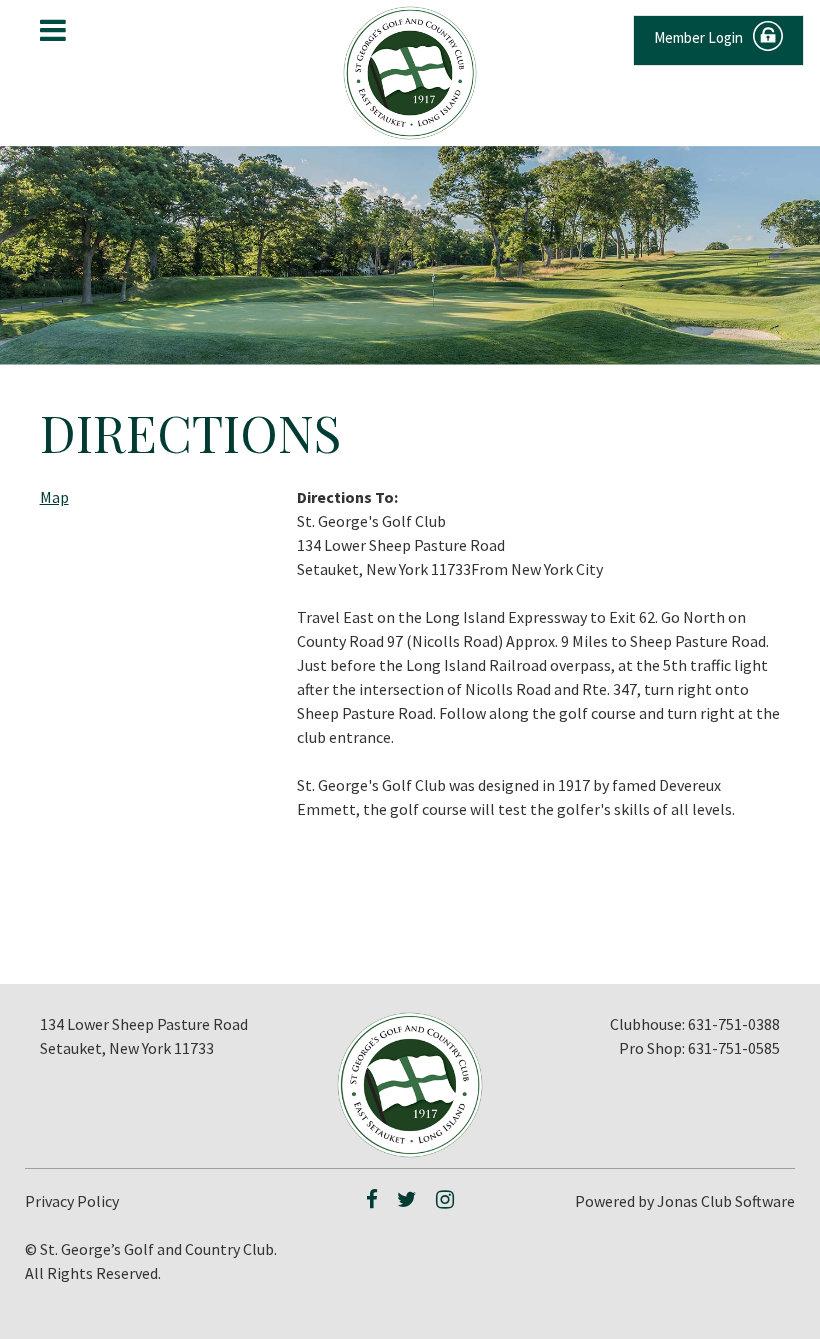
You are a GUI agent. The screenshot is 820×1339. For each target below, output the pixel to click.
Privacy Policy (72, 1201)
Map (54, 497)
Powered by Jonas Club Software (685, 1201)
